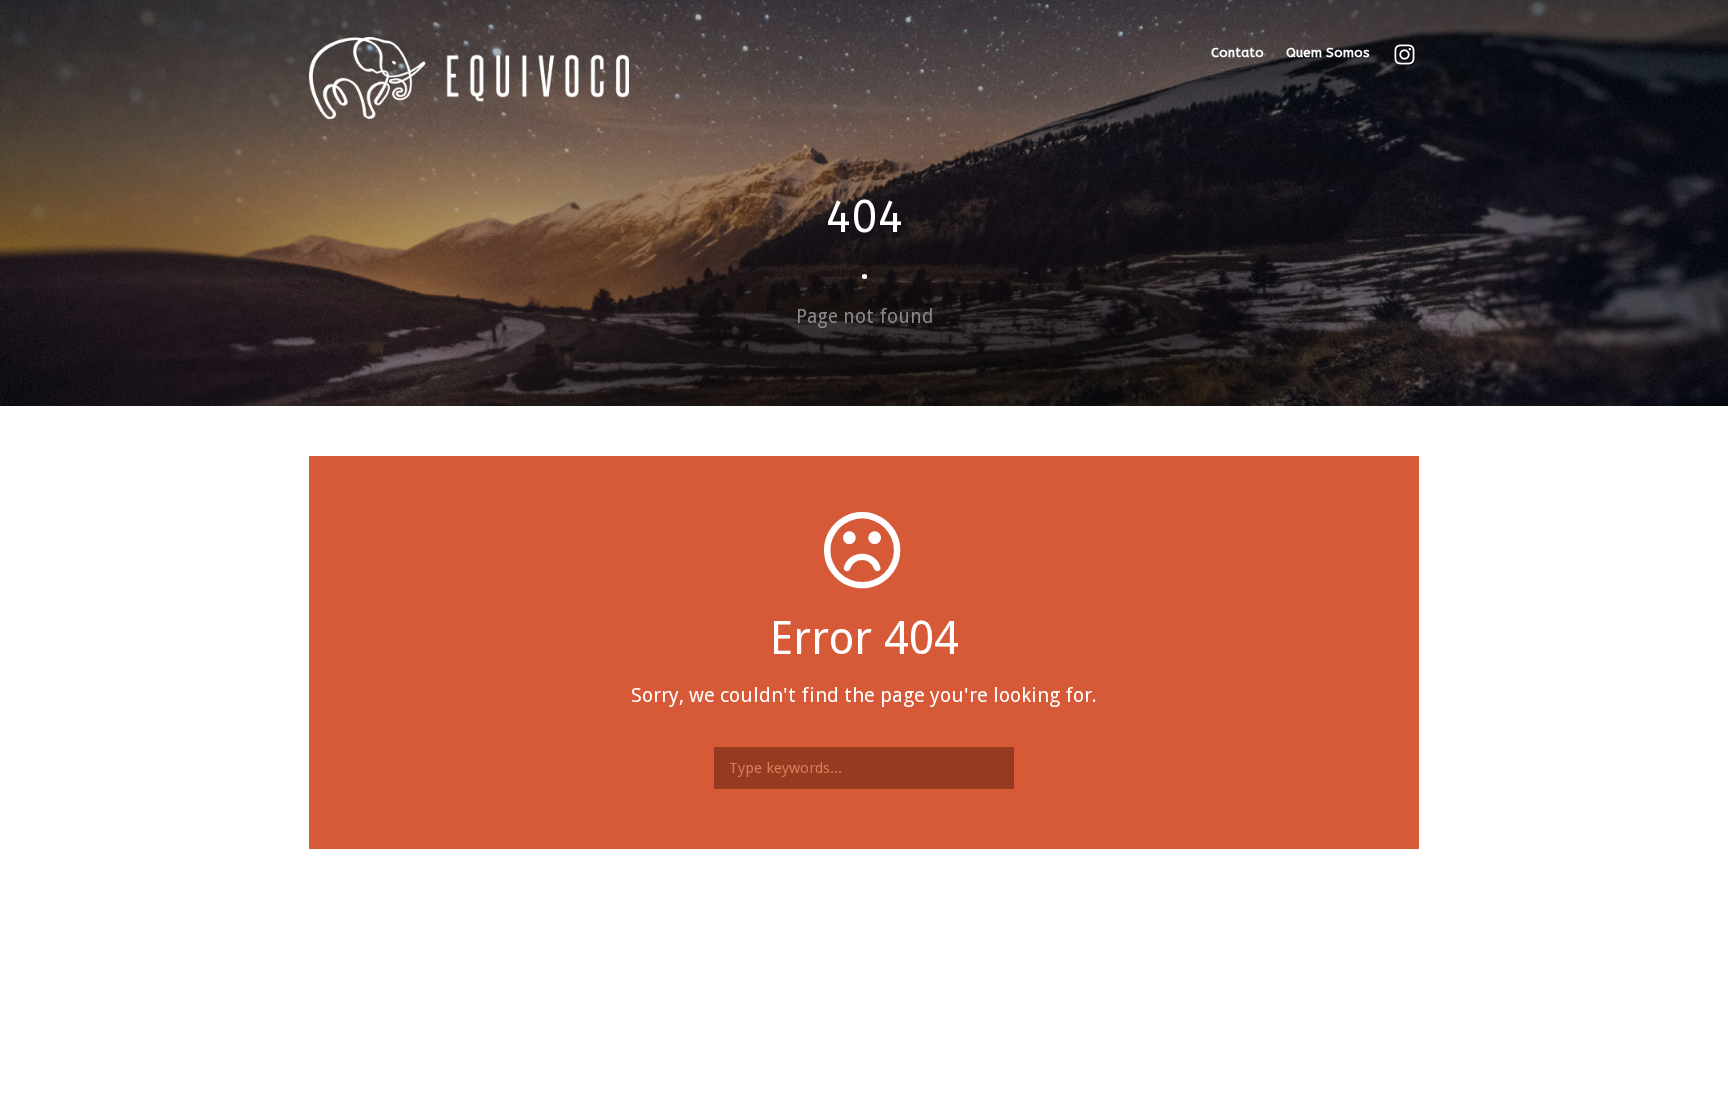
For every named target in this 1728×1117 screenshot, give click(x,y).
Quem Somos (1328, 52)
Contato (1237, 52)
